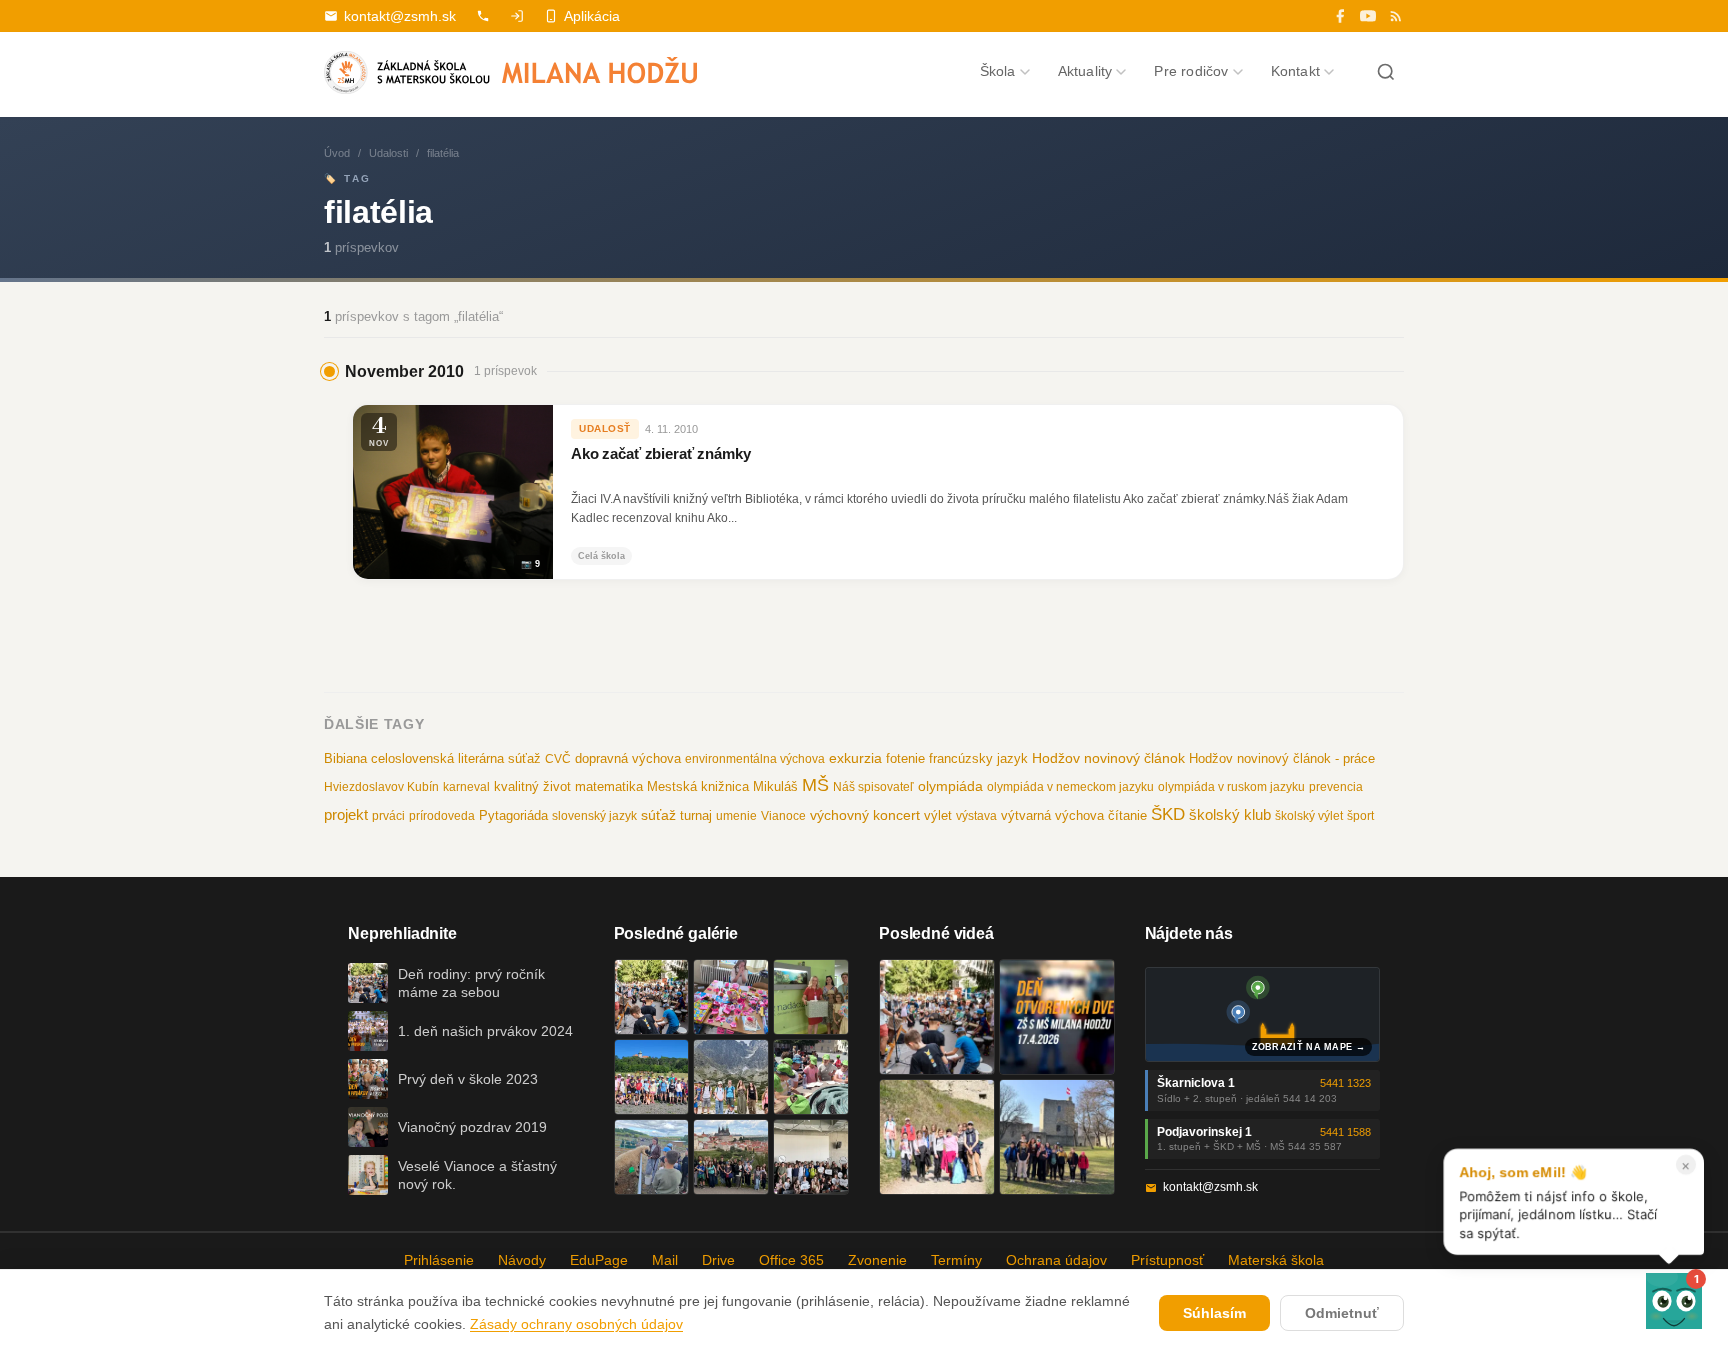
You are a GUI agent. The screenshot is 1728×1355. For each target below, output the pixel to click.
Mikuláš (775, 787)
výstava (976, 816)
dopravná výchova (628, 759)
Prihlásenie (439, 1260)
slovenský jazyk (594, 816)
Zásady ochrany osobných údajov (576, 1324)
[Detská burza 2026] (731, 997)
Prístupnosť (1167, 1260)
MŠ (815, 785)
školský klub (1230, 814)
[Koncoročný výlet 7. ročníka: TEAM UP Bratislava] (811, 1157)
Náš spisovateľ (873, 787)
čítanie (1127, 815)
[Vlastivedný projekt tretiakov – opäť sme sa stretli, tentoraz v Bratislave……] (811, 1077)
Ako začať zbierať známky (660, 454)
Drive (718, 1260)
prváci (388, 816)
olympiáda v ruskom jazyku (1231, 787)
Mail (665, 1260)
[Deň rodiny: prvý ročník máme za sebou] (652, 997)
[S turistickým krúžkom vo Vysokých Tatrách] (731, 1077)
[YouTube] (1368, 16)
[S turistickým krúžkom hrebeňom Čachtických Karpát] (937, 1137)
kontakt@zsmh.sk (400, 16)
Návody (522, 1260)
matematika (609, 786)
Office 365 (791, 1260)
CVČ (558, 759)
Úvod (337, 153)
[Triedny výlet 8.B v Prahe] (731, 1157)
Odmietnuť (1342, 1313)
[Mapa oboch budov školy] (1263, 1014)
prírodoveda (442, 816)
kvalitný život (532, 786)
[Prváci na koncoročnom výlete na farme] (652, 1157)
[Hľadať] (1386, 72)
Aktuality (1085, 71)
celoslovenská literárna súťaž (456, 758)
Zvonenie (877, 1260)
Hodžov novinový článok (1108, 758)
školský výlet (1309, 816)
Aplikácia (592, 16)
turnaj (696, 815)
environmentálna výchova (755, 759)
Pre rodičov (1191, 71)
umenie (736, 816)
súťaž (658, 815)
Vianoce (783, 816)
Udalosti (388, 153)
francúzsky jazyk (978, 758)
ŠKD (1168, 814)
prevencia (1336, 787)
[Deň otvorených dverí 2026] (1057, 1017)
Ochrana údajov (1056, 1260)
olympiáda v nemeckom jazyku (1070, 787)
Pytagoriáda (513, 815)
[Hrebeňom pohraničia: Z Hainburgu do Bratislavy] (1057, 1137)
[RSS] (1396, 16)
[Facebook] (1340, 16)
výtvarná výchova (1052, 815)
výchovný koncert (865, 815)
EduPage (599, 1260)
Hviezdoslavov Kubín (381, 787)
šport (1360, 816)
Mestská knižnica (698, 786)
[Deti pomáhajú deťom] (811, 997)
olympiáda (950, 786)
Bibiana (345, 758)
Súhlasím (1214, 1313)
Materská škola (1276, 1260)
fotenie (905, 759)
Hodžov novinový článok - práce (1282, 758)
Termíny (956, 1260)
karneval (466, 787)
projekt (346, 814)
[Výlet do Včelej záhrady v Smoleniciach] (652, 1077)
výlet (938, 816)
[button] (1674, 1301)
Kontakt (1295, 71)
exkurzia (855, 758)
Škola (998, 71)
